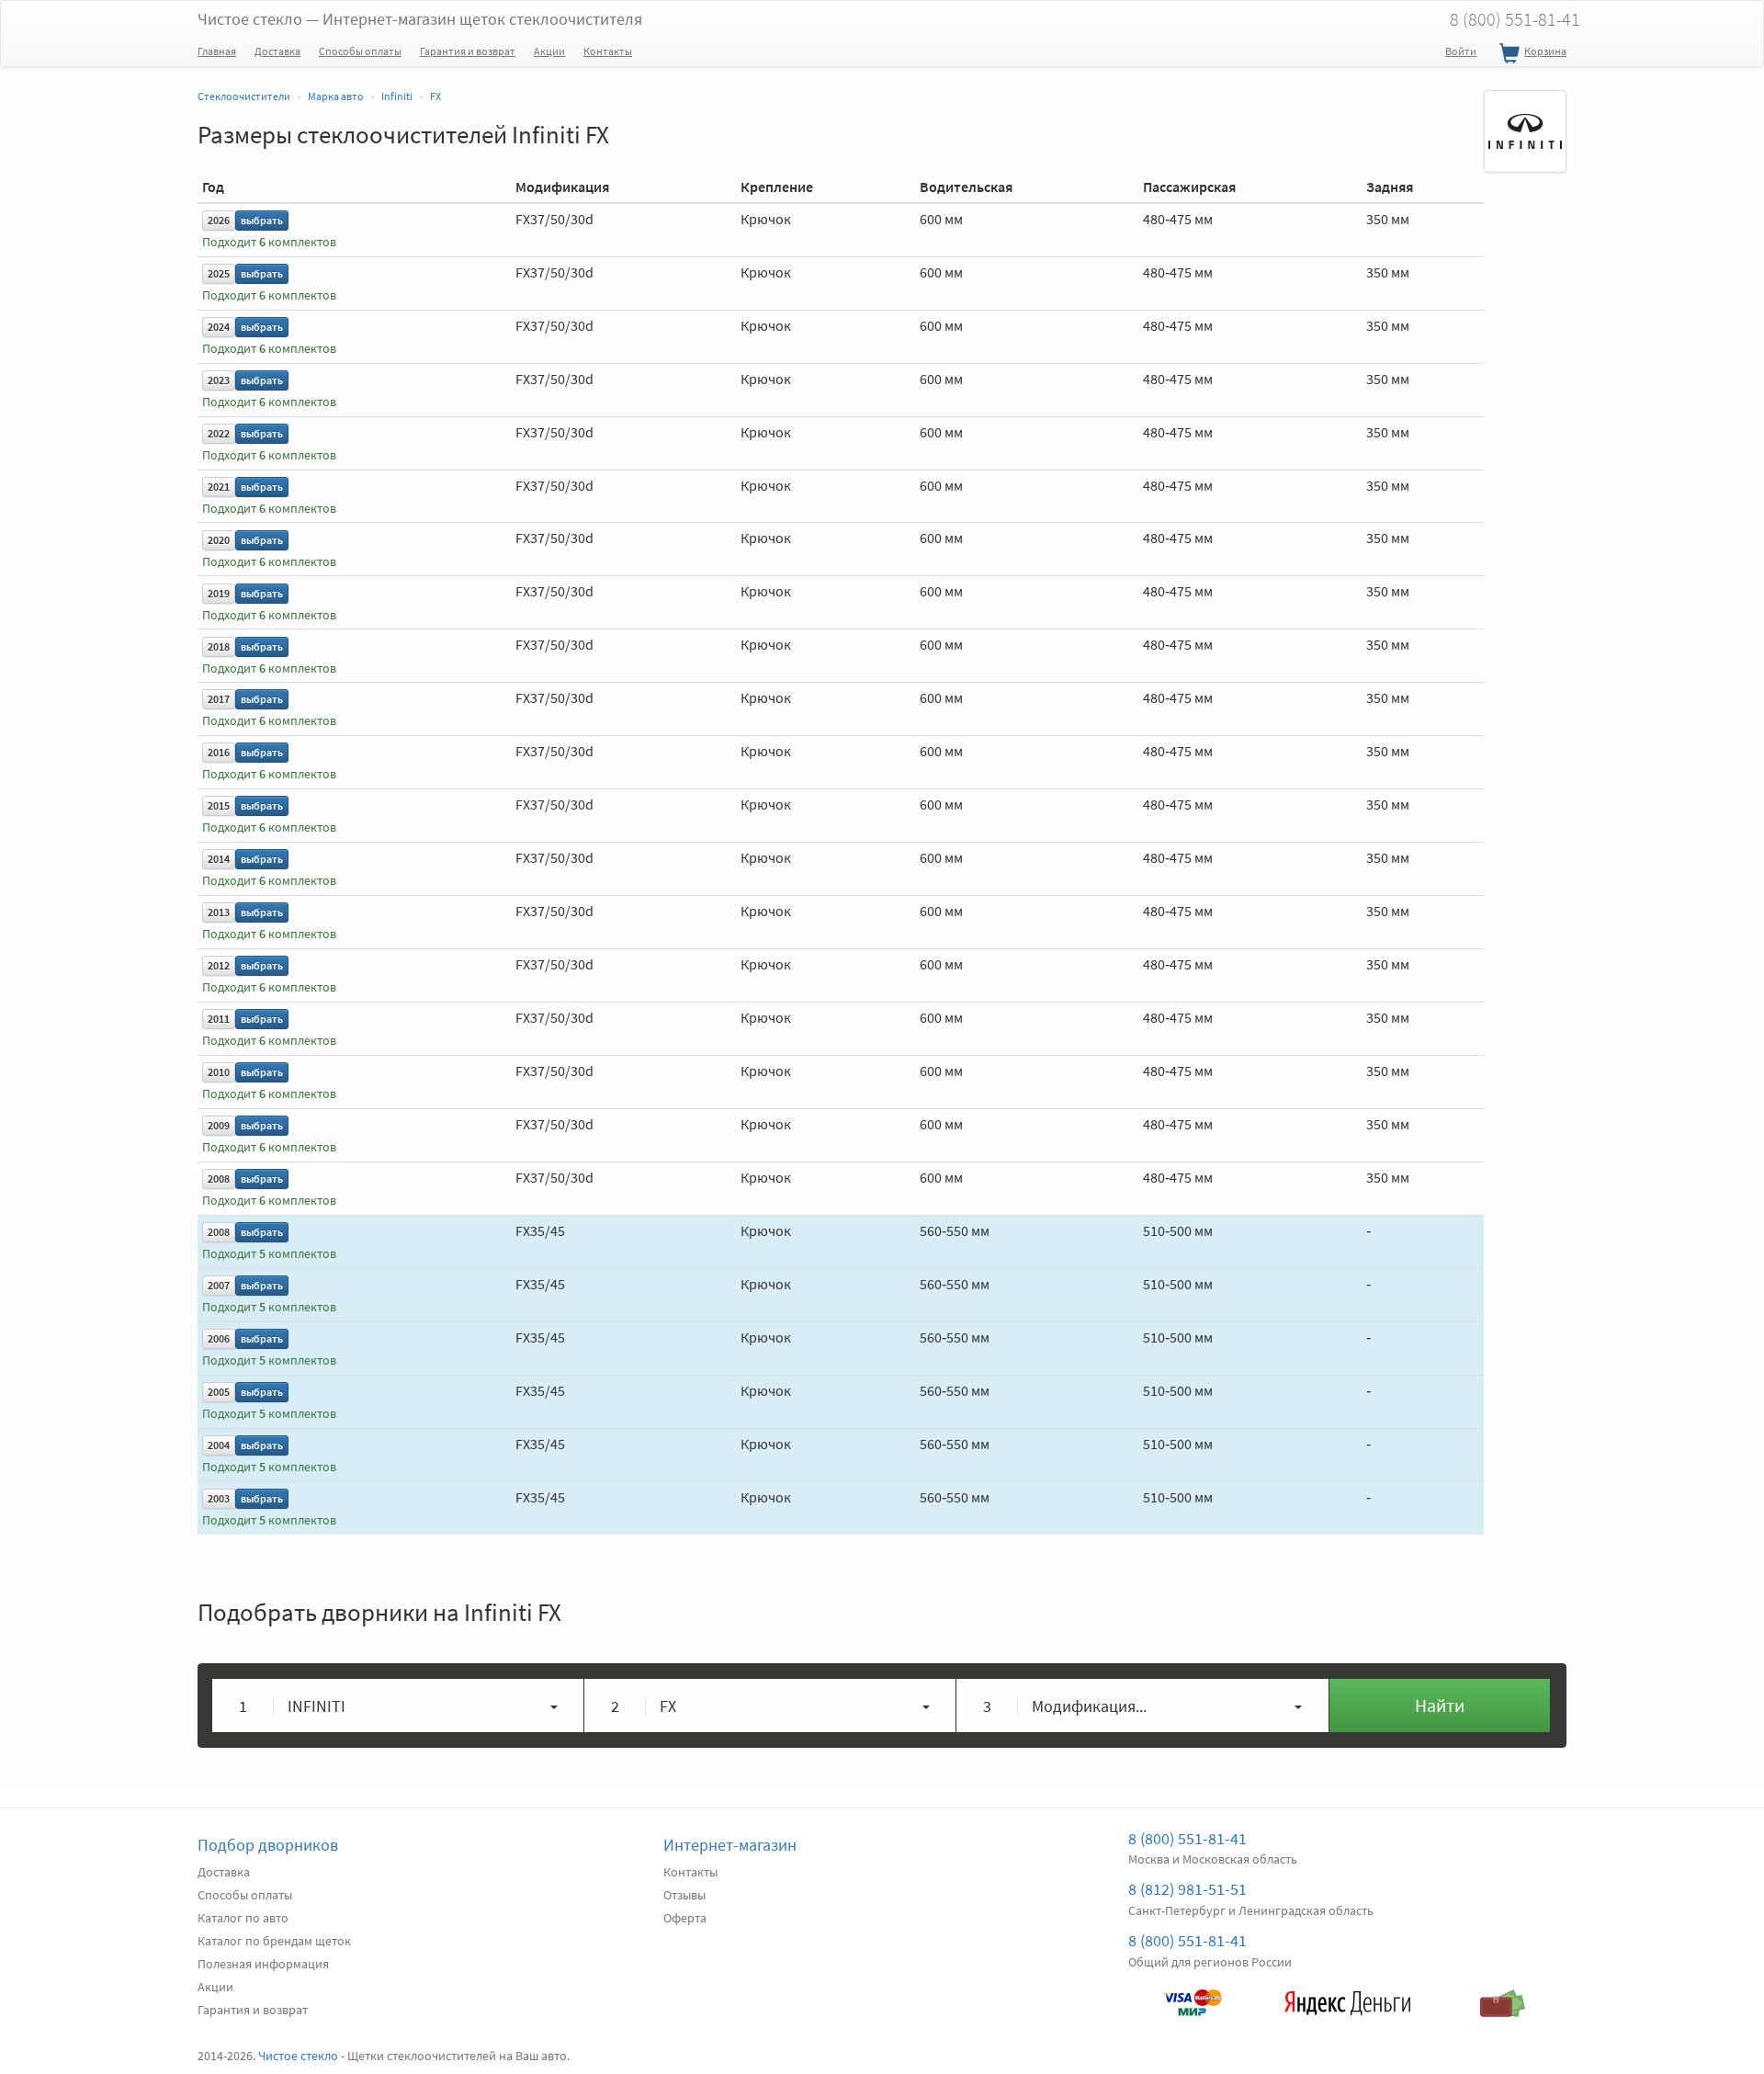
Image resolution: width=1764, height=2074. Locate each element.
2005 (219, 1392)
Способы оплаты (360, 51)
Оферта (685, 1918)
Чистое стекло (420, 19)
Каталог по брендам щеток (274, 1941)
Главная (217, 51)
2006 (219, 1338)
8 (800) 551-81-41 (1515, 19)
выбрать (262, 220)
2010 (219, 1072)
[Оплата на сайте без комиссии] (1192, 1994)
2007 (219, 1285)
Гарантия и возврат (468, 51)
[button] (398, 1706)
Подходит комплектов (269, 242)
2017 (219, 699)
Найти (1440, 1705)
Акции (549, 51)
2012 (219, 965)
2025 (219, 273)
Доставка (277, 51)
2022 (219, 433)
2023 (219, 380)
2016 (219, 752)
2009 (219, 1125)
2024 (219, 327)
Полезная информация (263, 1964)
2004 (219, 1445)
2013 (219, 912)
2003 (219, 1498)
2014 (219, 859)
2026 (219, 220)
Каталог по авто (243, 1918)
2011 (219, 1019)
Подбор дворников (268, 1845)
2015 (219, 805)
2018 (219, 646)
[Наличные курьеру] (1503, 1994)
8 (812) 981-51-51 (1187, 1889)
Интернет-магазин (730, 1845)
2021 (219, 487)
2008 (219, 1179)
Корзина (1545, 51)
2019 (219, 593)
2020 (219, 540)
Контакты (608, 51)
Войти (1461, 51)
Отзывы (684, 1895)
